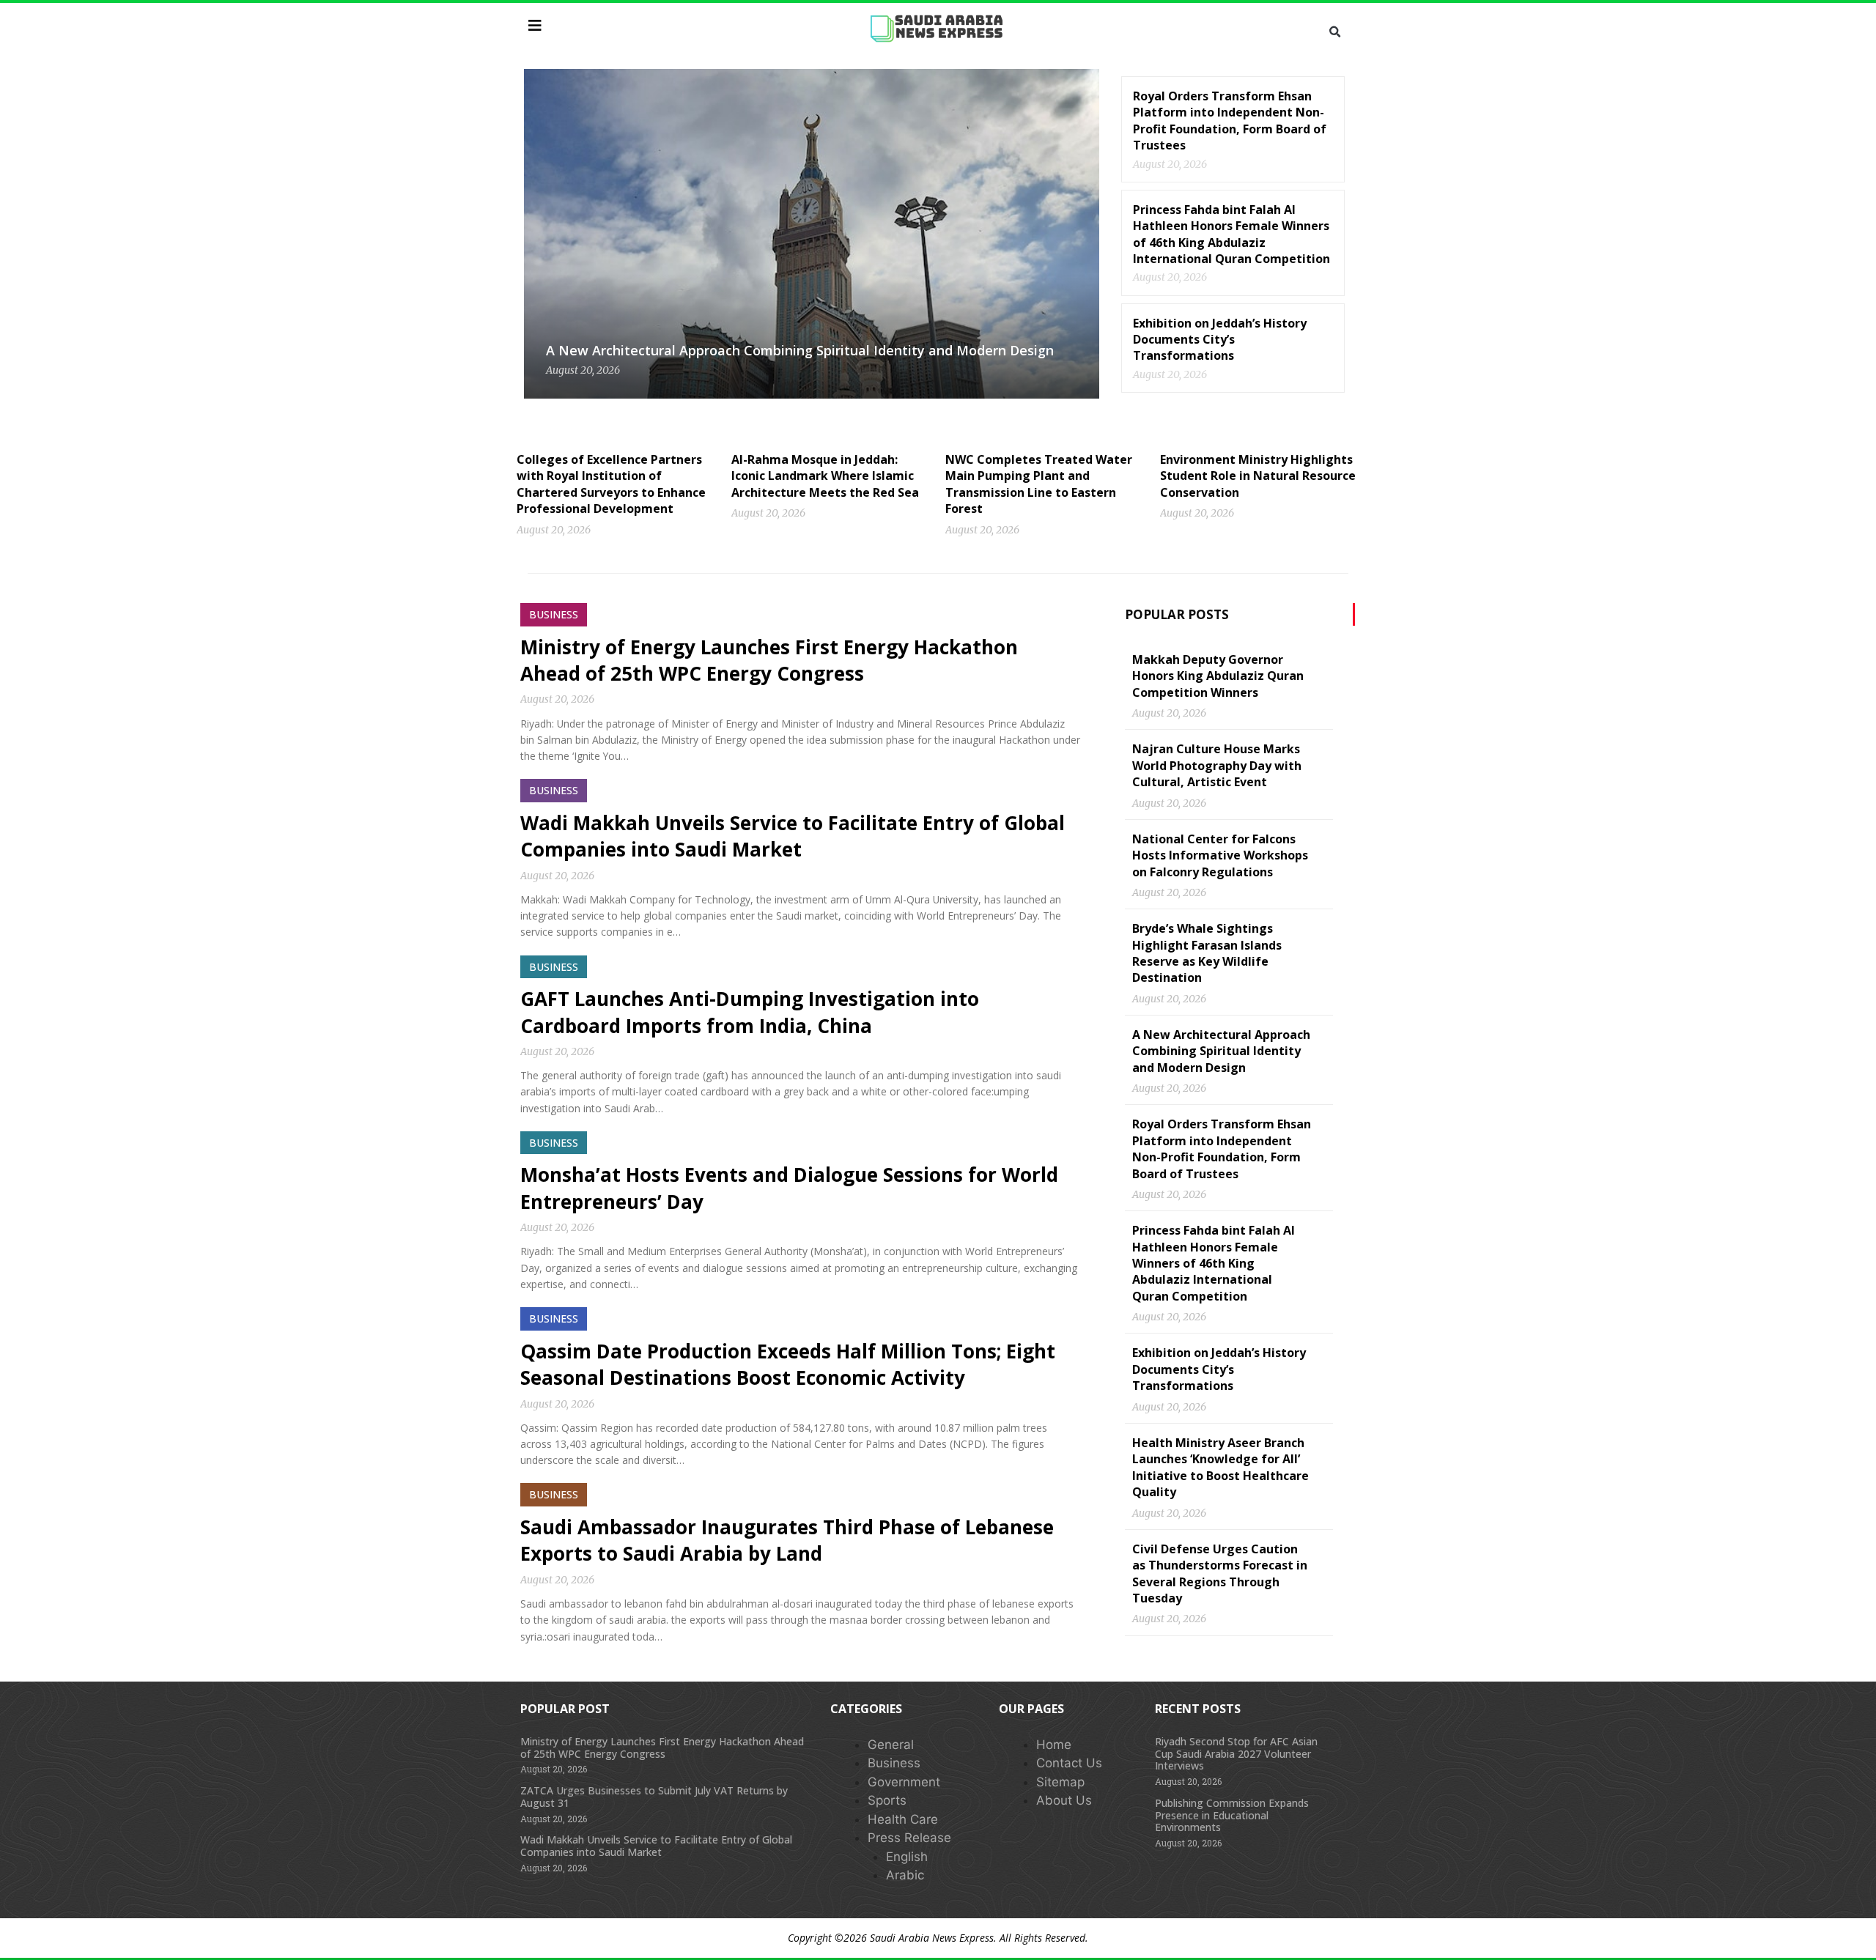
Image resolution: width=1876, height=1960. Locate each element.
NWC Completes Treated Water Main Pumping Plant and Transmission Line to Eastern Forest (1039, 484)
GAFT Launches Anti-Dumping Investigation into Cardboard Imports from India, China (750, 1012)
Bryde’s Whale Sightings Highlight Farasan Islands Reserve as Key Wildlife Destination (1207, 953)
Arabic (905, 1875)
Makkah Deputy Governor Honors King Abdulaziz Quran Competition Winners (1218, 676)
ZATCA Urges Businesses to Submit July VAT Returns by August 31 (654, 1797)
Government (904, 1782)
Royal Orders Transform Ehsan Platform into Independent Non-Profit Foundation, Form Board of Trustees (1230, 121)
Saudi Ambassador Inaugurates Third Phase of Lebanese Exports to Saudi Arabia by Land (787, 1540)
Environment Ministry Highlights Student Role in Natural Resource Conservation (1258, 476)
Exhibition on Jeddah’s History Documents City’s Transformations (1220, 340)
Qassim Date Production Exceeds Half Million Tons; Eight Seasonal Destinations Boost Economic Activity (788, 1364)
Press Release (909, 1838)
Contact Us (1069, 1763)
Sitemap (1060, 1782)
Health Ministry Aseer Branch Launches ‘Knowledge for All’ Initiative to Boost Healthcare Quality (1220, 1467)
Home (1054, 1745)
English (907, 1857)
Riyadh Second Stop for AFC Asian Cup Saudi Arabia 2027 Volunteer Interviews (1236, 1754)
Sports (887, 1800)
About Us (1064, 1800)
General (891, 1745)
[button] (1334, 32)
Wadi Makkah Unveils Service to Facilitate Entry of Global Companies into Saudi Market (793, 836)
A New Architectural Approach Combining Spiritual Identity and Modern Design (800, 350)
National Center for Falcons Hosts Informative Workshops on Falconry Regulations (1220, 855)
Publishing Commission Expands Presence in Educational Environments (1232, 1815)
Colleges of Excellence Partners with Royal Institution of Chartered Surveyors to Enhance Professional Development (611, 484)
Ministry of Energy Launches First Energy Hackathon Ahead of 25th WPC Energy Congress (769, 660)
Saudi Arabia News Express (932, 1938)
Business (894, 1763)
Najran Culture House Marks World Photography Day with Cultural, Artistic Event (1217, 765)
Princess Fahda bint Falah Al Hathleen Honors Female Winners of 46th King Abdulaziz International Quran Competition (1231, 234)
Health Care (903, 1819)
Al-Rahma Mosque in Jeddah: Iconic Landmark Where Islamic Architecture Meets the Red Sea (825, 476)
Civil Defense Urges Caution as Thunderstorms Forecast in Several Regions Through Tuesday (1220, 1573)
